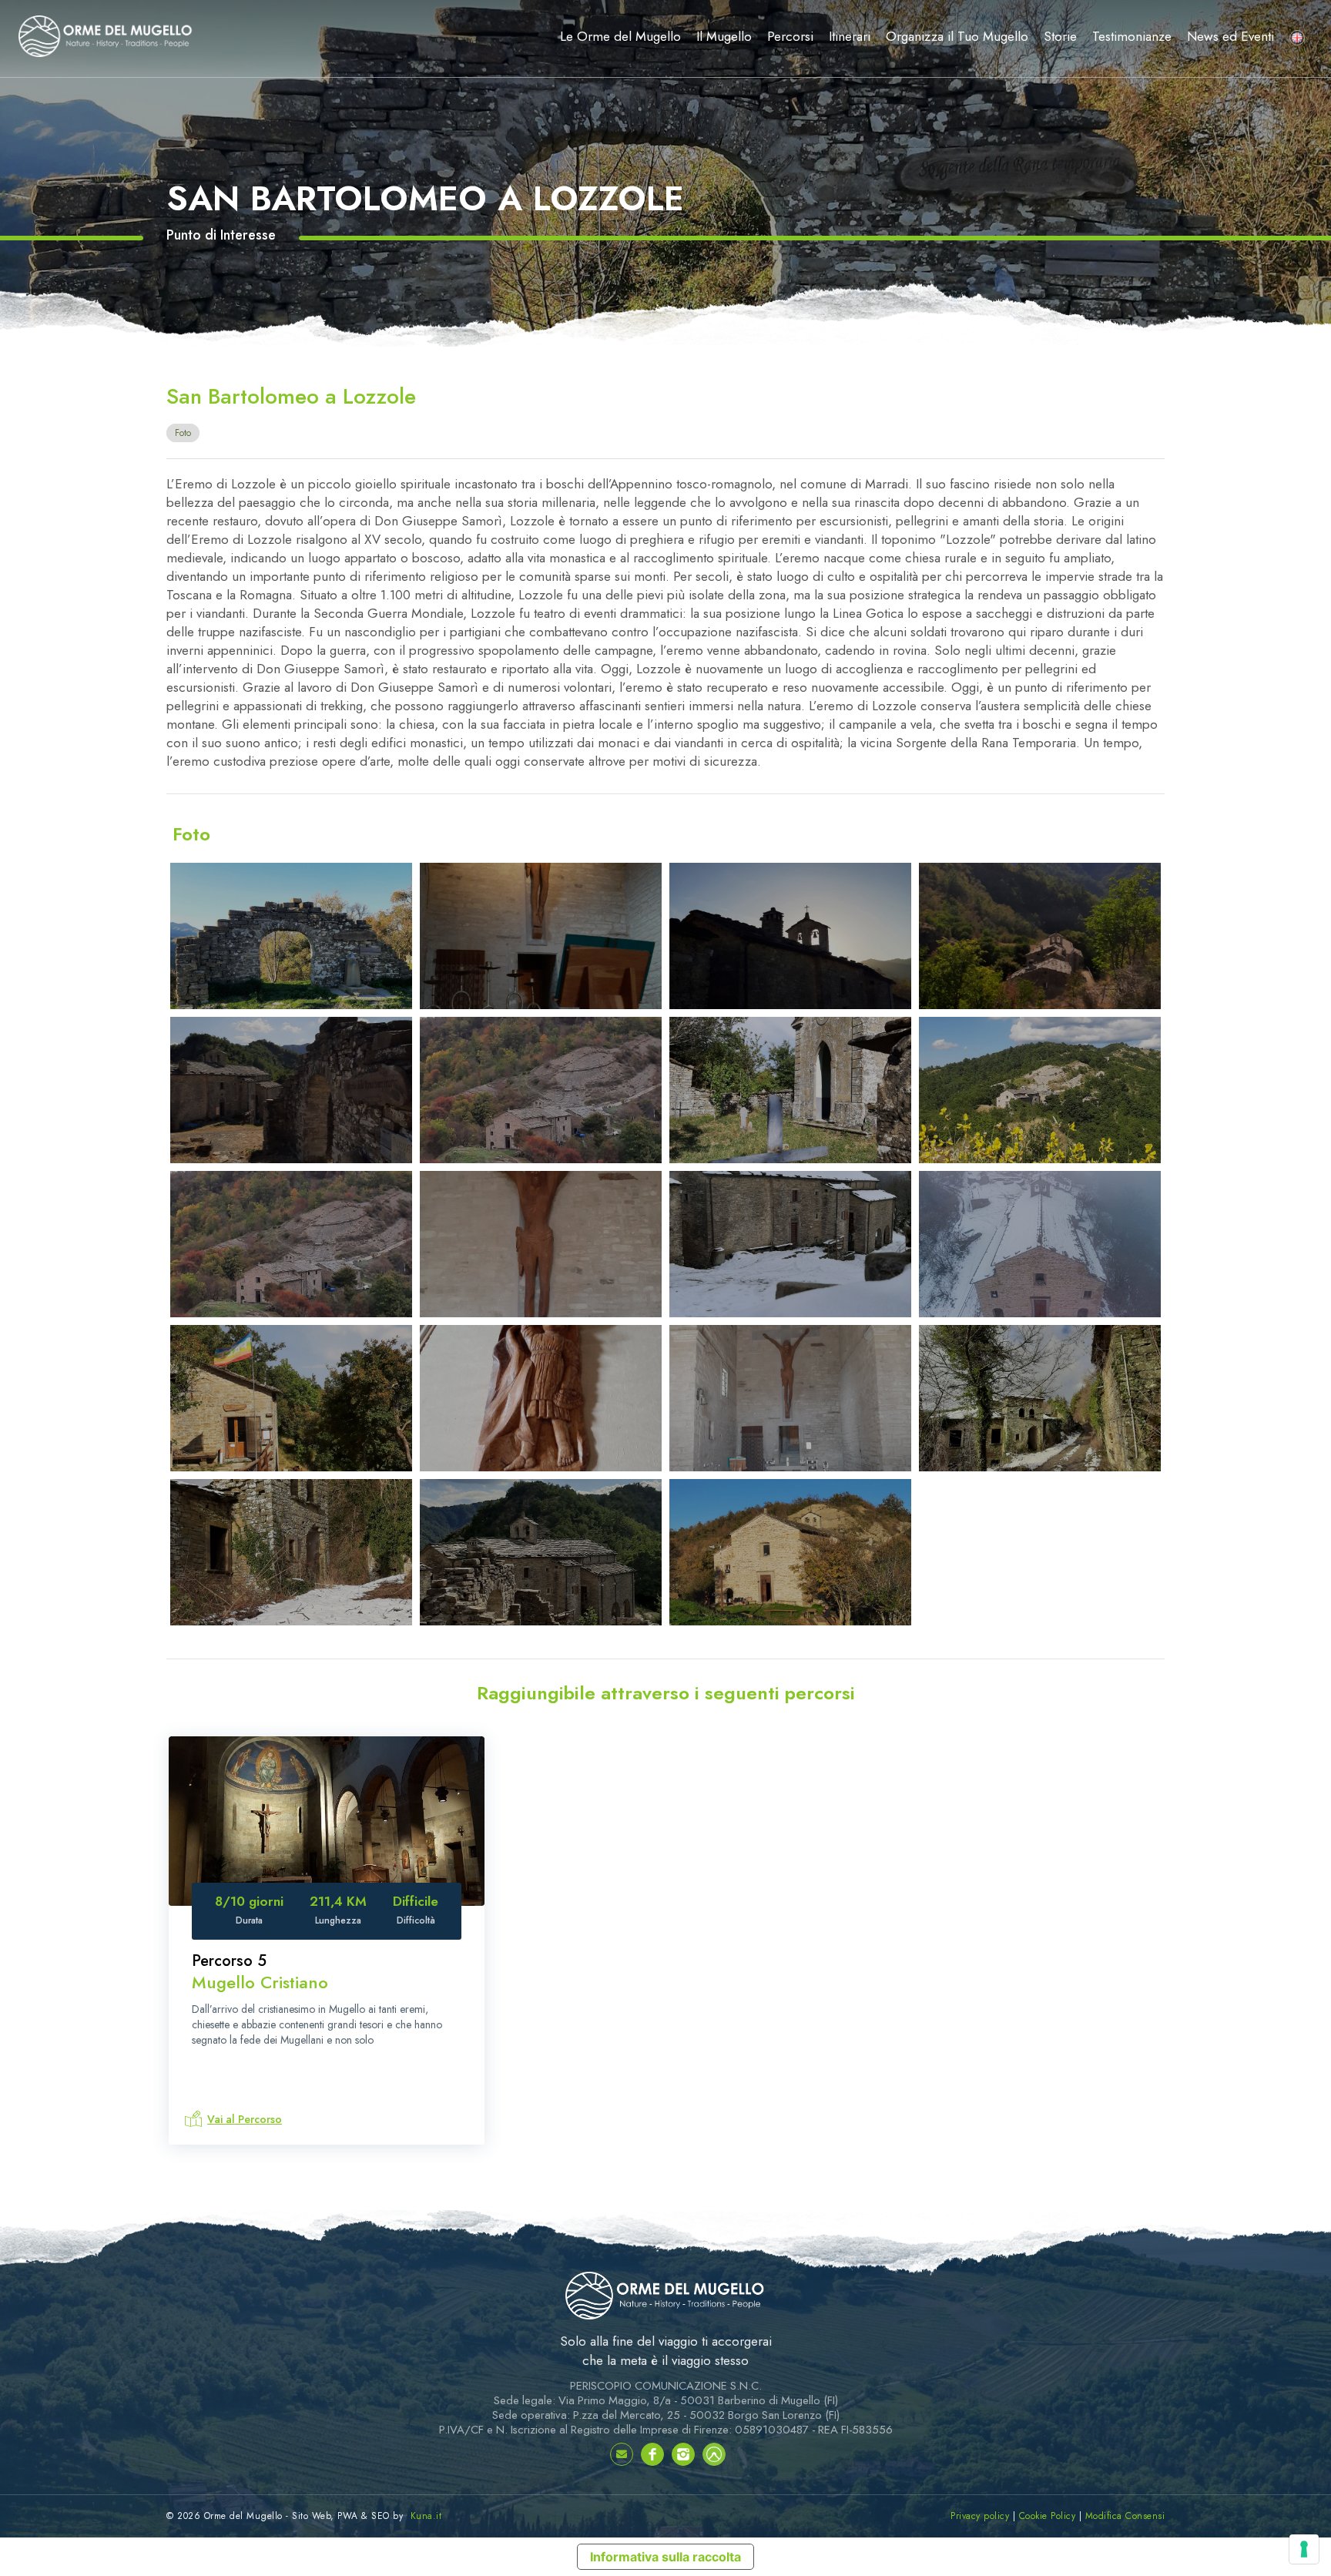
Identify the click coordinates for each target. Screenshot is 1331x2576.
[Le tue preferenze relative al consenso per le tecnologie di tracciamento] (1304, 2549)
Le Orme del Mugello (620, 36)
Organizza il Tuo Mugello (957, 36)
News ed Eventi (1230, 36)
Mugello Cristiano (260, 1982)
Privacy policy (980, 2516)
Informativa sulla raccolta (665, 2557)
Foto (183, 433)
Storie (1060, 36)
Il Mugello (724, 36)
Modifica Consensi (1125, 2516)
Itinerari (850, 36)
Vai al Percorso (245, 2119)
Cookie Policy (1048, 2516)
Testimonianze (1132, 36)
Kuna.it (426, 2516)
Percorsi (790, 36)
